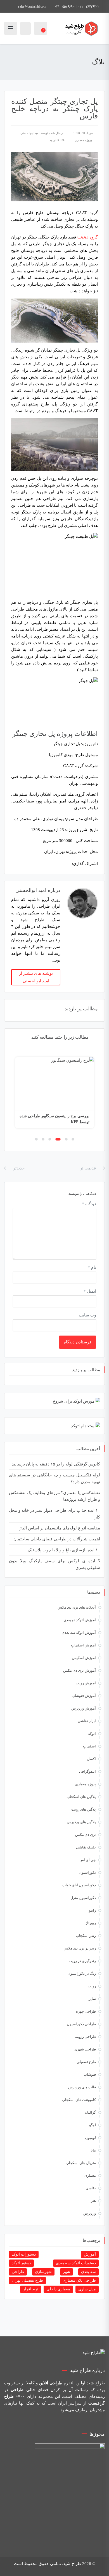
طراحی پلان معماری (79, 2280)
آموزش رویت (86, 1683)
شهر (67, 2272)
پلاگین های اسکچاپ (81, 1797)
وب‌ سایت (87, 1315)
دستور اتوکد (21, 2263)
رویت (92, 1986)
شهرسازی (43, 2272)
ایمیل (90, 1291)
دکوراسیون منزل (83, 1898)
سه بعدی (88, 2272)
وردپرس (90, 2213)
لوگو (93, 2125)
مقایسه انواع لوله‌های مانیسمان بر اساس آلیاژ (60, 1528)
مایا (93, 2150)
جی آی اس (88, 1860)
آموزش (90, 2254)
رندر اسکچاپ (86, 1936)
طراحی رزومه (85, 2037)
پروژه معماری (83, 140)
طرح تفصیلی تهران (27, 2280)
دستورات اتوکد (24, 2254)
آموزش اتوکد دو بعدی (80, 1620)
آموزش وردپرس (84, 1708)
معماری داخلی (58, 2289)
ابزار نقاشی (87, 1721)
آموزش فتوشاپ (84, 1696)
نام (92, 1267)
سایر (92, 1999)
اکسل (91, 1759)
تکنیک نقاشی (86, 1847)
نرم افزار (31, 2289)
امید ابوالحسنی (30, 133)
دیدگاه (89, 1204)
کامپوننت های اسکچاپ (79, 2100)
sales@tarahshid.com (32, 6)
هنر (93, 2201)
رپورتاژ (91, 1923)
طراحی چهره (86, 2011)
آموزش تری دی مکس (80, 1670)
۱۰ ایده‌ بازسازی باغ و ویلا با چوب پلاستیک (64, 1550)
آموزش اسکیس (84, 1658)
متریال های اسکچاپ (81, 2163)
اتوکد (92, 1734)
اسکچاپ (89, 1746)
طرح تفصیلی (86, 2062)
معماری (90, 2175)
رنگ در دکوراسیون (82, 1973)
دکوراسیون (87, 1872)
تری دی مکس (86, 1835)
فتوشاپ (90, 2074)
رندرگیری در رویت (82, 1961)
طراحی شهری (85, 2049)
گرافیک (90, 2112)
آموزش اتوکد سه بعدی (79, 1633)
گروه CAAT (88, 237)
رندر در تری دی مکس (80, 1948)
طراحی (18, 2272)
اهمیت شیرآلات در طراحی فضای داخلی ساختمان (57, 1539)
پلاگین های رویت (84, 1809)
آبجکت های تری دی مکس (77, 1607)
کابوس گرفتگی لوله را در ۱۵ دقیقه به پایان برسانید (56, 1464)
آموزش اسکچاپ (83, 1645)
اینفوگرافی (87, 1771)
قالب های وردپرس (82, 2087)
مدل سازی (87, 2289)
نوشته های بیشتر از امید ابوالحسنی (36, 977)
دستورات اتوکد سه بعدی (76, 2263)
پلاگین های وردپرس (81, 1822)
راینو (92, 1910)
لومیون (90, 2138)
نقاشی (91, 2188)
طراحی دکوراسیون (81, 2024)
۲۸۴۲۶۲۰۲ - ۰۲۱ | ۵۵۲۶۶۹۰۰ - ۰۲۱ (77, 6)
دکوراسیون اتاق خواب (79, 1885)
